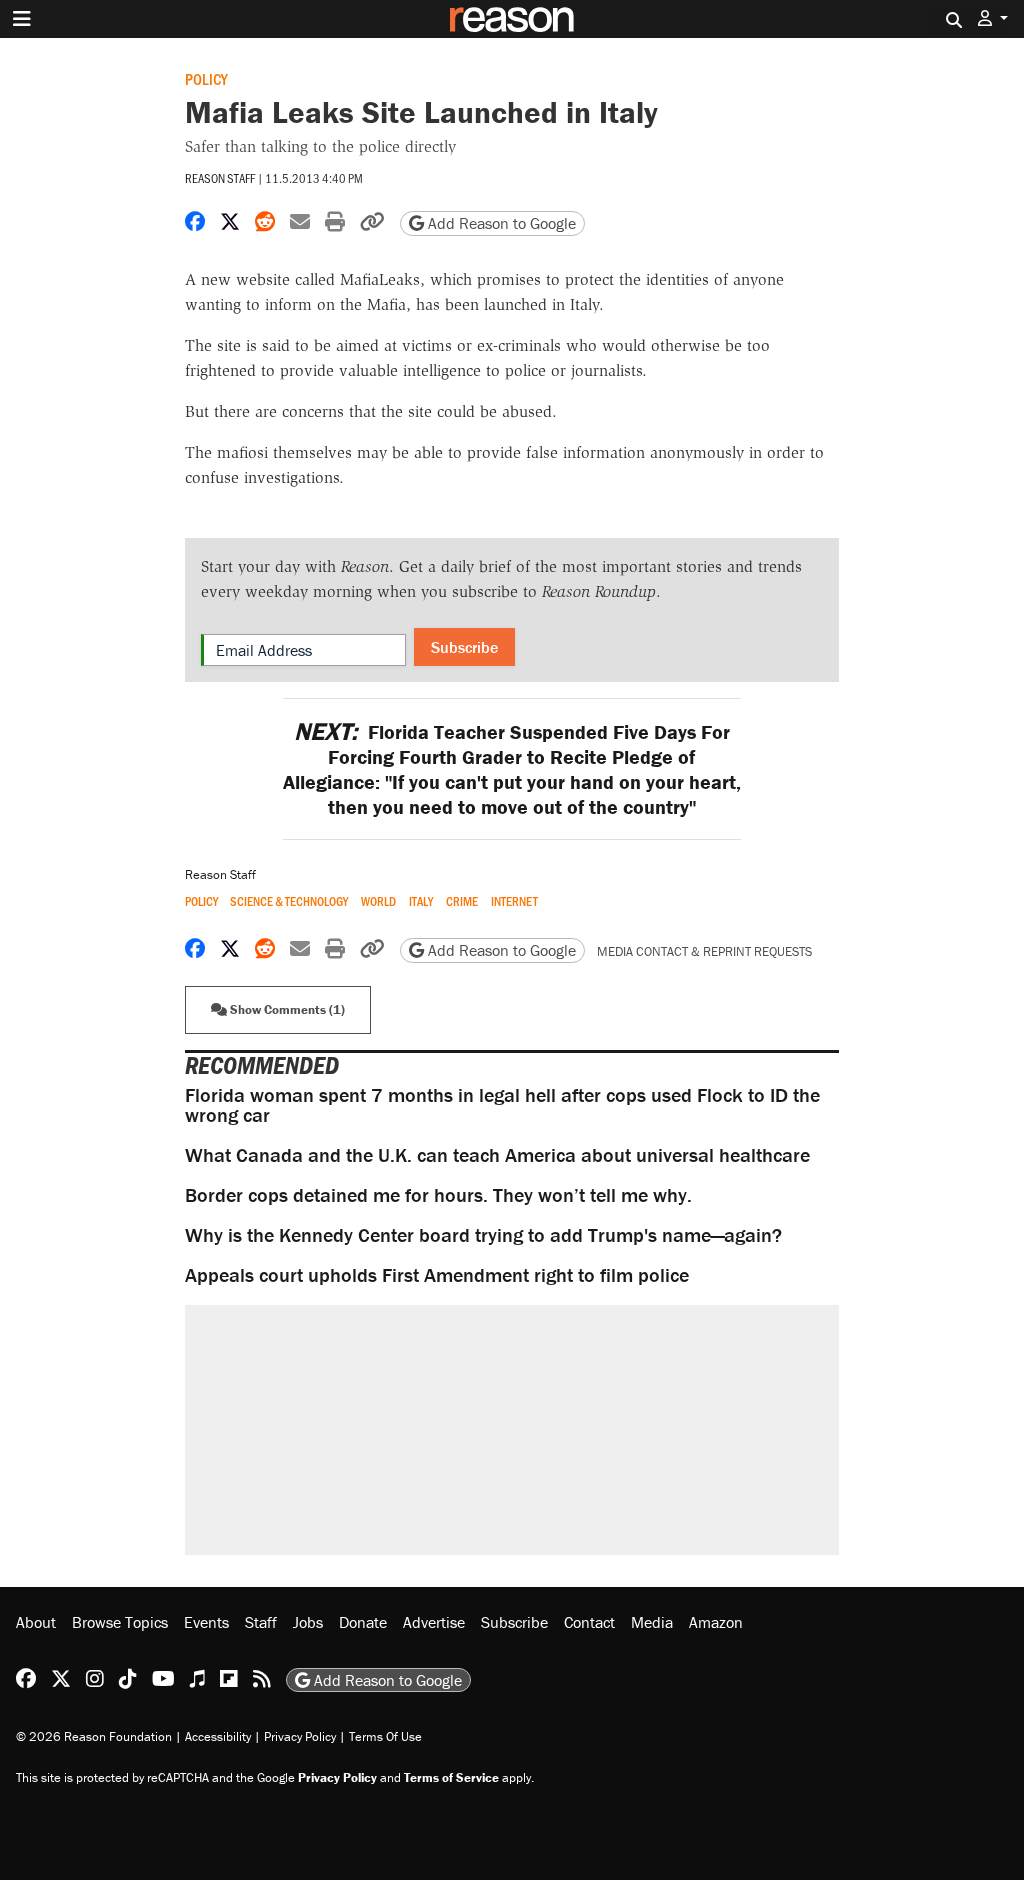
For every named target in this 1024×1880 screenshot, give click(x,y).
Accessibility (218, 1736)
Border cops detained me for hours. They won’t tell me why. (438, 1194)
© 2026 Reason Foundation (94, 1736)
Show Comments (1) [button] (286, 1009)
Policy (206, 78)
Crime (462, 901)
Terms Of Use (385, 1736)
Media (652, 1622)
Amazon (716, 1622)
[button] (993, 18)
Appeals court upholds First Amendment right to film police (437, 1274)
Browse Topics (120, 1622)
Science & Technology (289, 901)
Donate (363, 1622)
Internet (514, 901)
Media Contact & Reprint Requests (704, 951)
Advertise (434, 1622)
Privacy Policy (300, 1736)
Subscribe (464, 647)
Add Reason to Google (500, 223)
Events (206, 1622)
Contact (589, 1622)
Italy (421, 901)
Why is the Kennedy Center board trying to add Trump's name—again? (483, 1234)
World (378, 901)
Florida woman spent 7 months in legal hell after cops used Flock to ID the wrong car (502, 1104)
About (36, 1622)
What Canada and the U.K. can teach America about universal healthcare (497, 1154)
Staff (261, 1622)
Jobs (308, 1622)
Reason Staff (220, 178)
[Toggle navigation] (22, 19)
